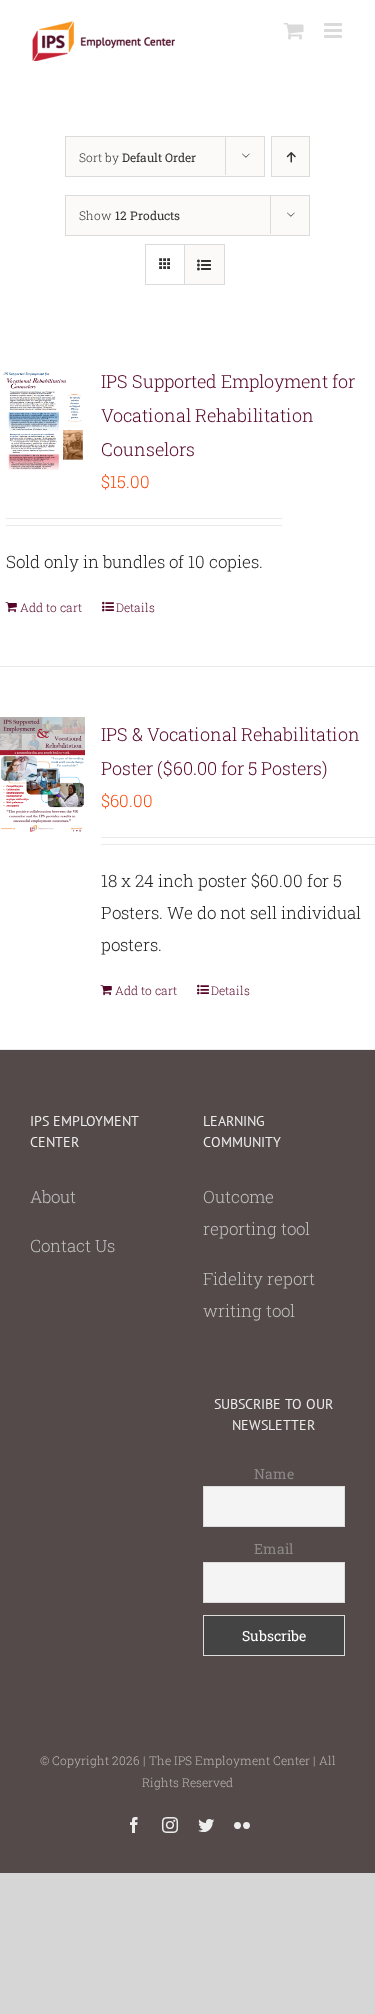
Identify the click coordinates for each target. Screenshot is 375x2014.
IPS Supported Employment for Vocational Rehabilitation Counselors (228, 415)
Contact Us (72, 1245)
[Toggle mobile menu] (334, 30)
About (53, 1196)
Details (135, 607)
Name (274, 1473)
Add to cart (51, 607)
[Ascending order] (290, 156)
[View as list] (204, 264)
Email (273, 1548)
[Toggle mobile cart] (294, 30)
